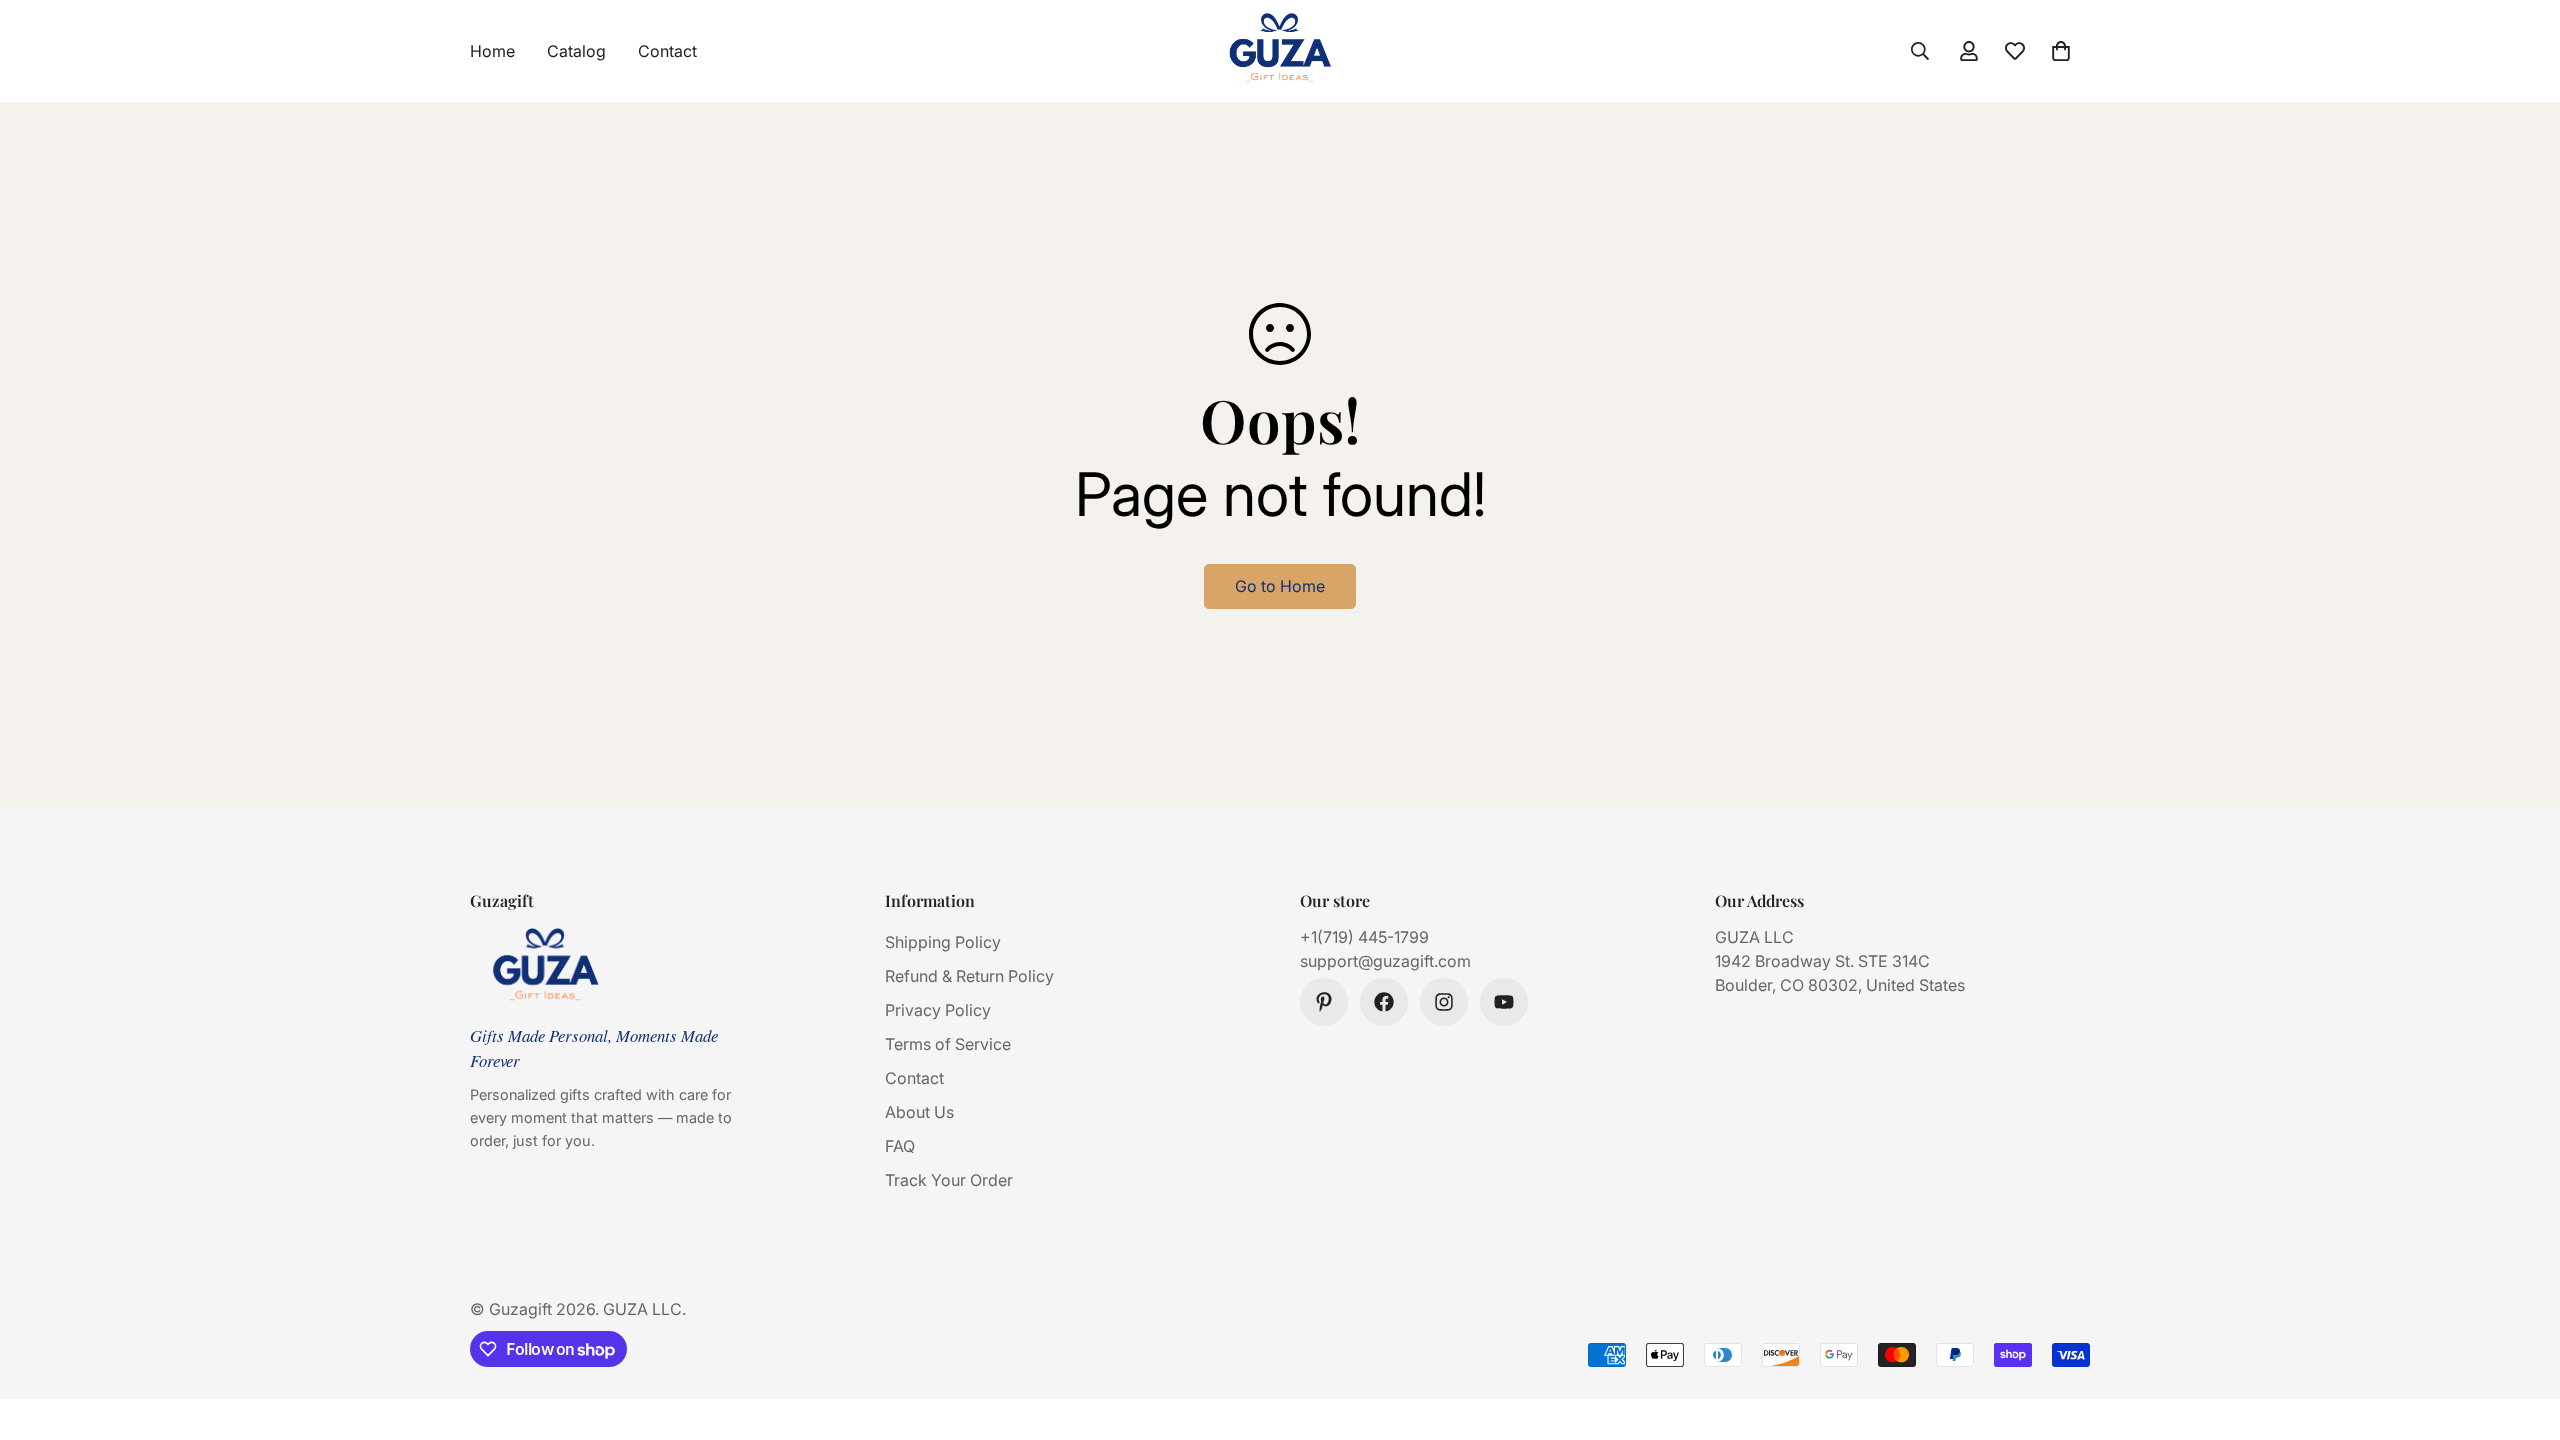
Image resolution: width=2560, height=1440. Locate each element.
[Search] (1920, 51)
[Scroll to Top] (2521, 1331)
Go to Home (1280, 586)
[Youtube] (1504, 1002)
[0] (2061, 51)
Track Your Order (949, 1180)
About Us (919, 1112)
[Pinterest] (1324, 1002)
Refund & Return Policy (969, 976)
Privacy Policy (938, 1010)
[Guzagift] (1279, 51)
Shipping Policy (943, 942)
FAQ (900, 1146)
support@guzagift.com (1385, 961)
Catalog (576, 51)
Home (492, 51)
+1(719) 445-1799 (1364, 937)
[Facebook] (1384, 1002)
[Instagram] (1444, 1002)
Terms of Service (948, 1044)
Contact (667, 51)
